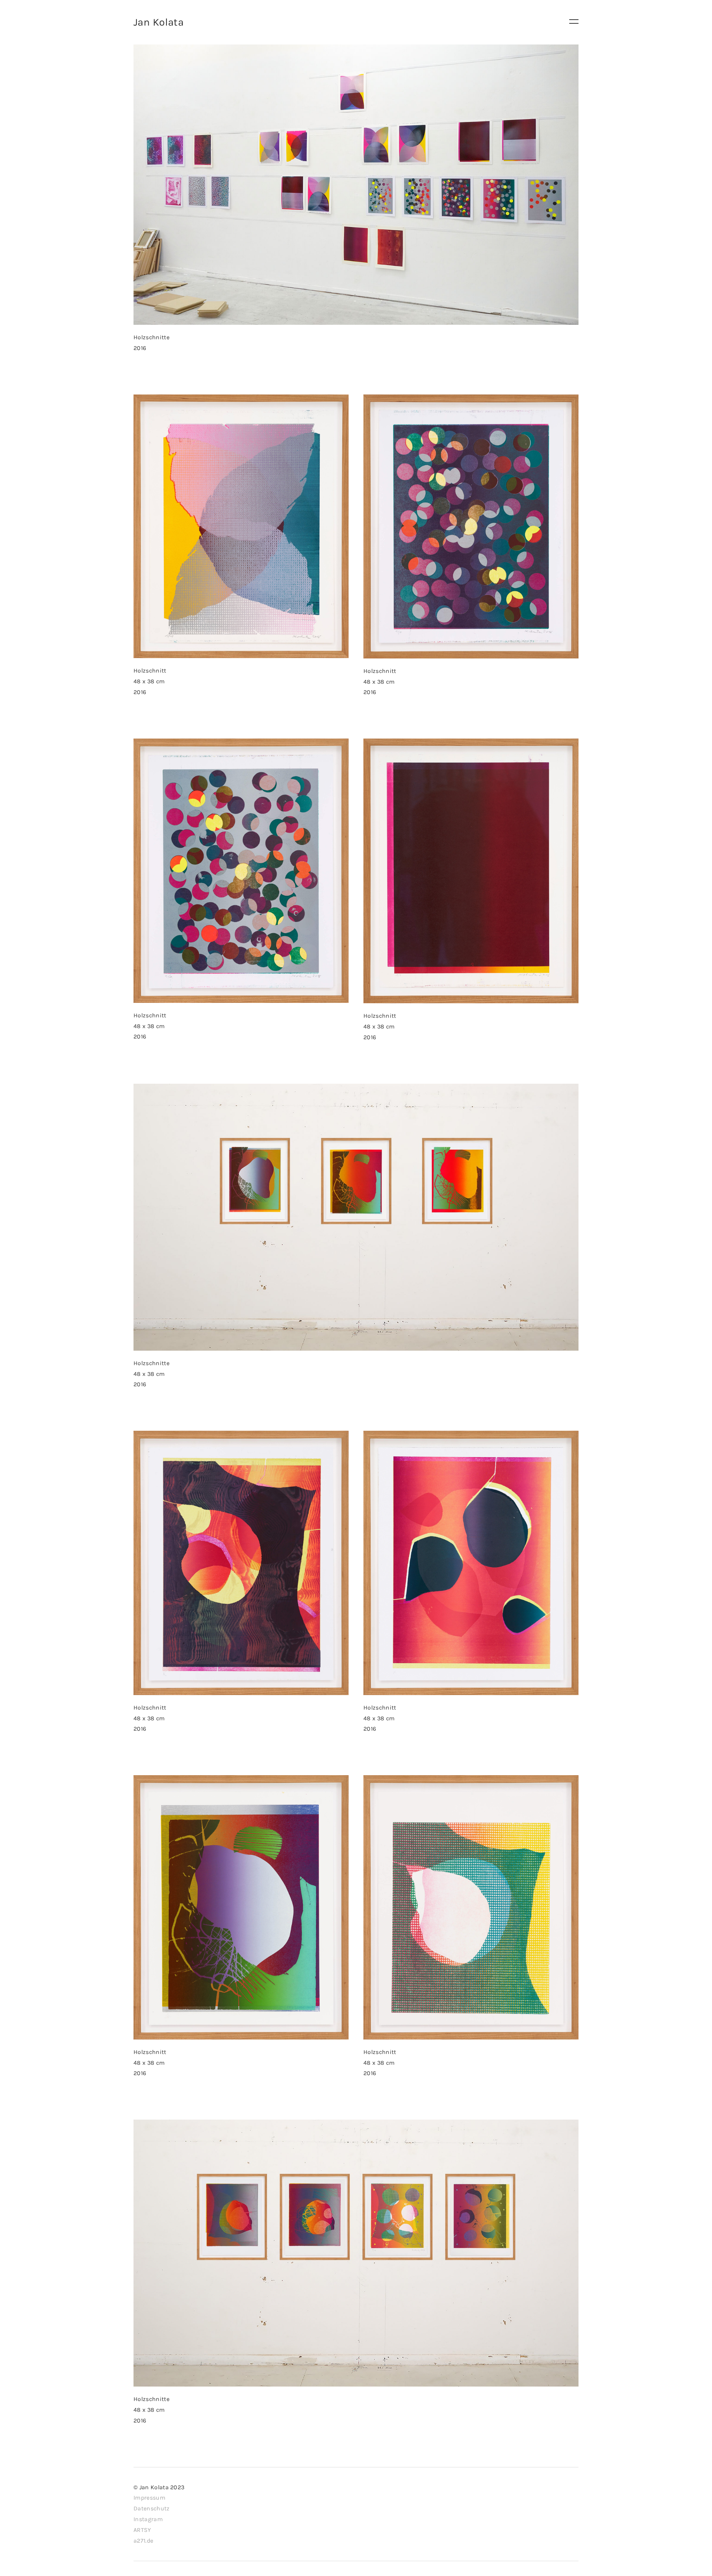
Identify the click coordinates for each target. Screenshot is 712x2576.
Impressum (149, 2498)
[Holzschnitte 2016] (356, 185)
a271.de (143, 2541)
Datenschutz (152, 2508)
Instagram (148, 2519)
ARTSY (142, 2530)
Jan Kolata (159, 22)
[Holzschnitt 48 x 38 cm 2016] (241, 526)
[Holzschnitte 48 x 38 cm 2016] (356, 1217)
